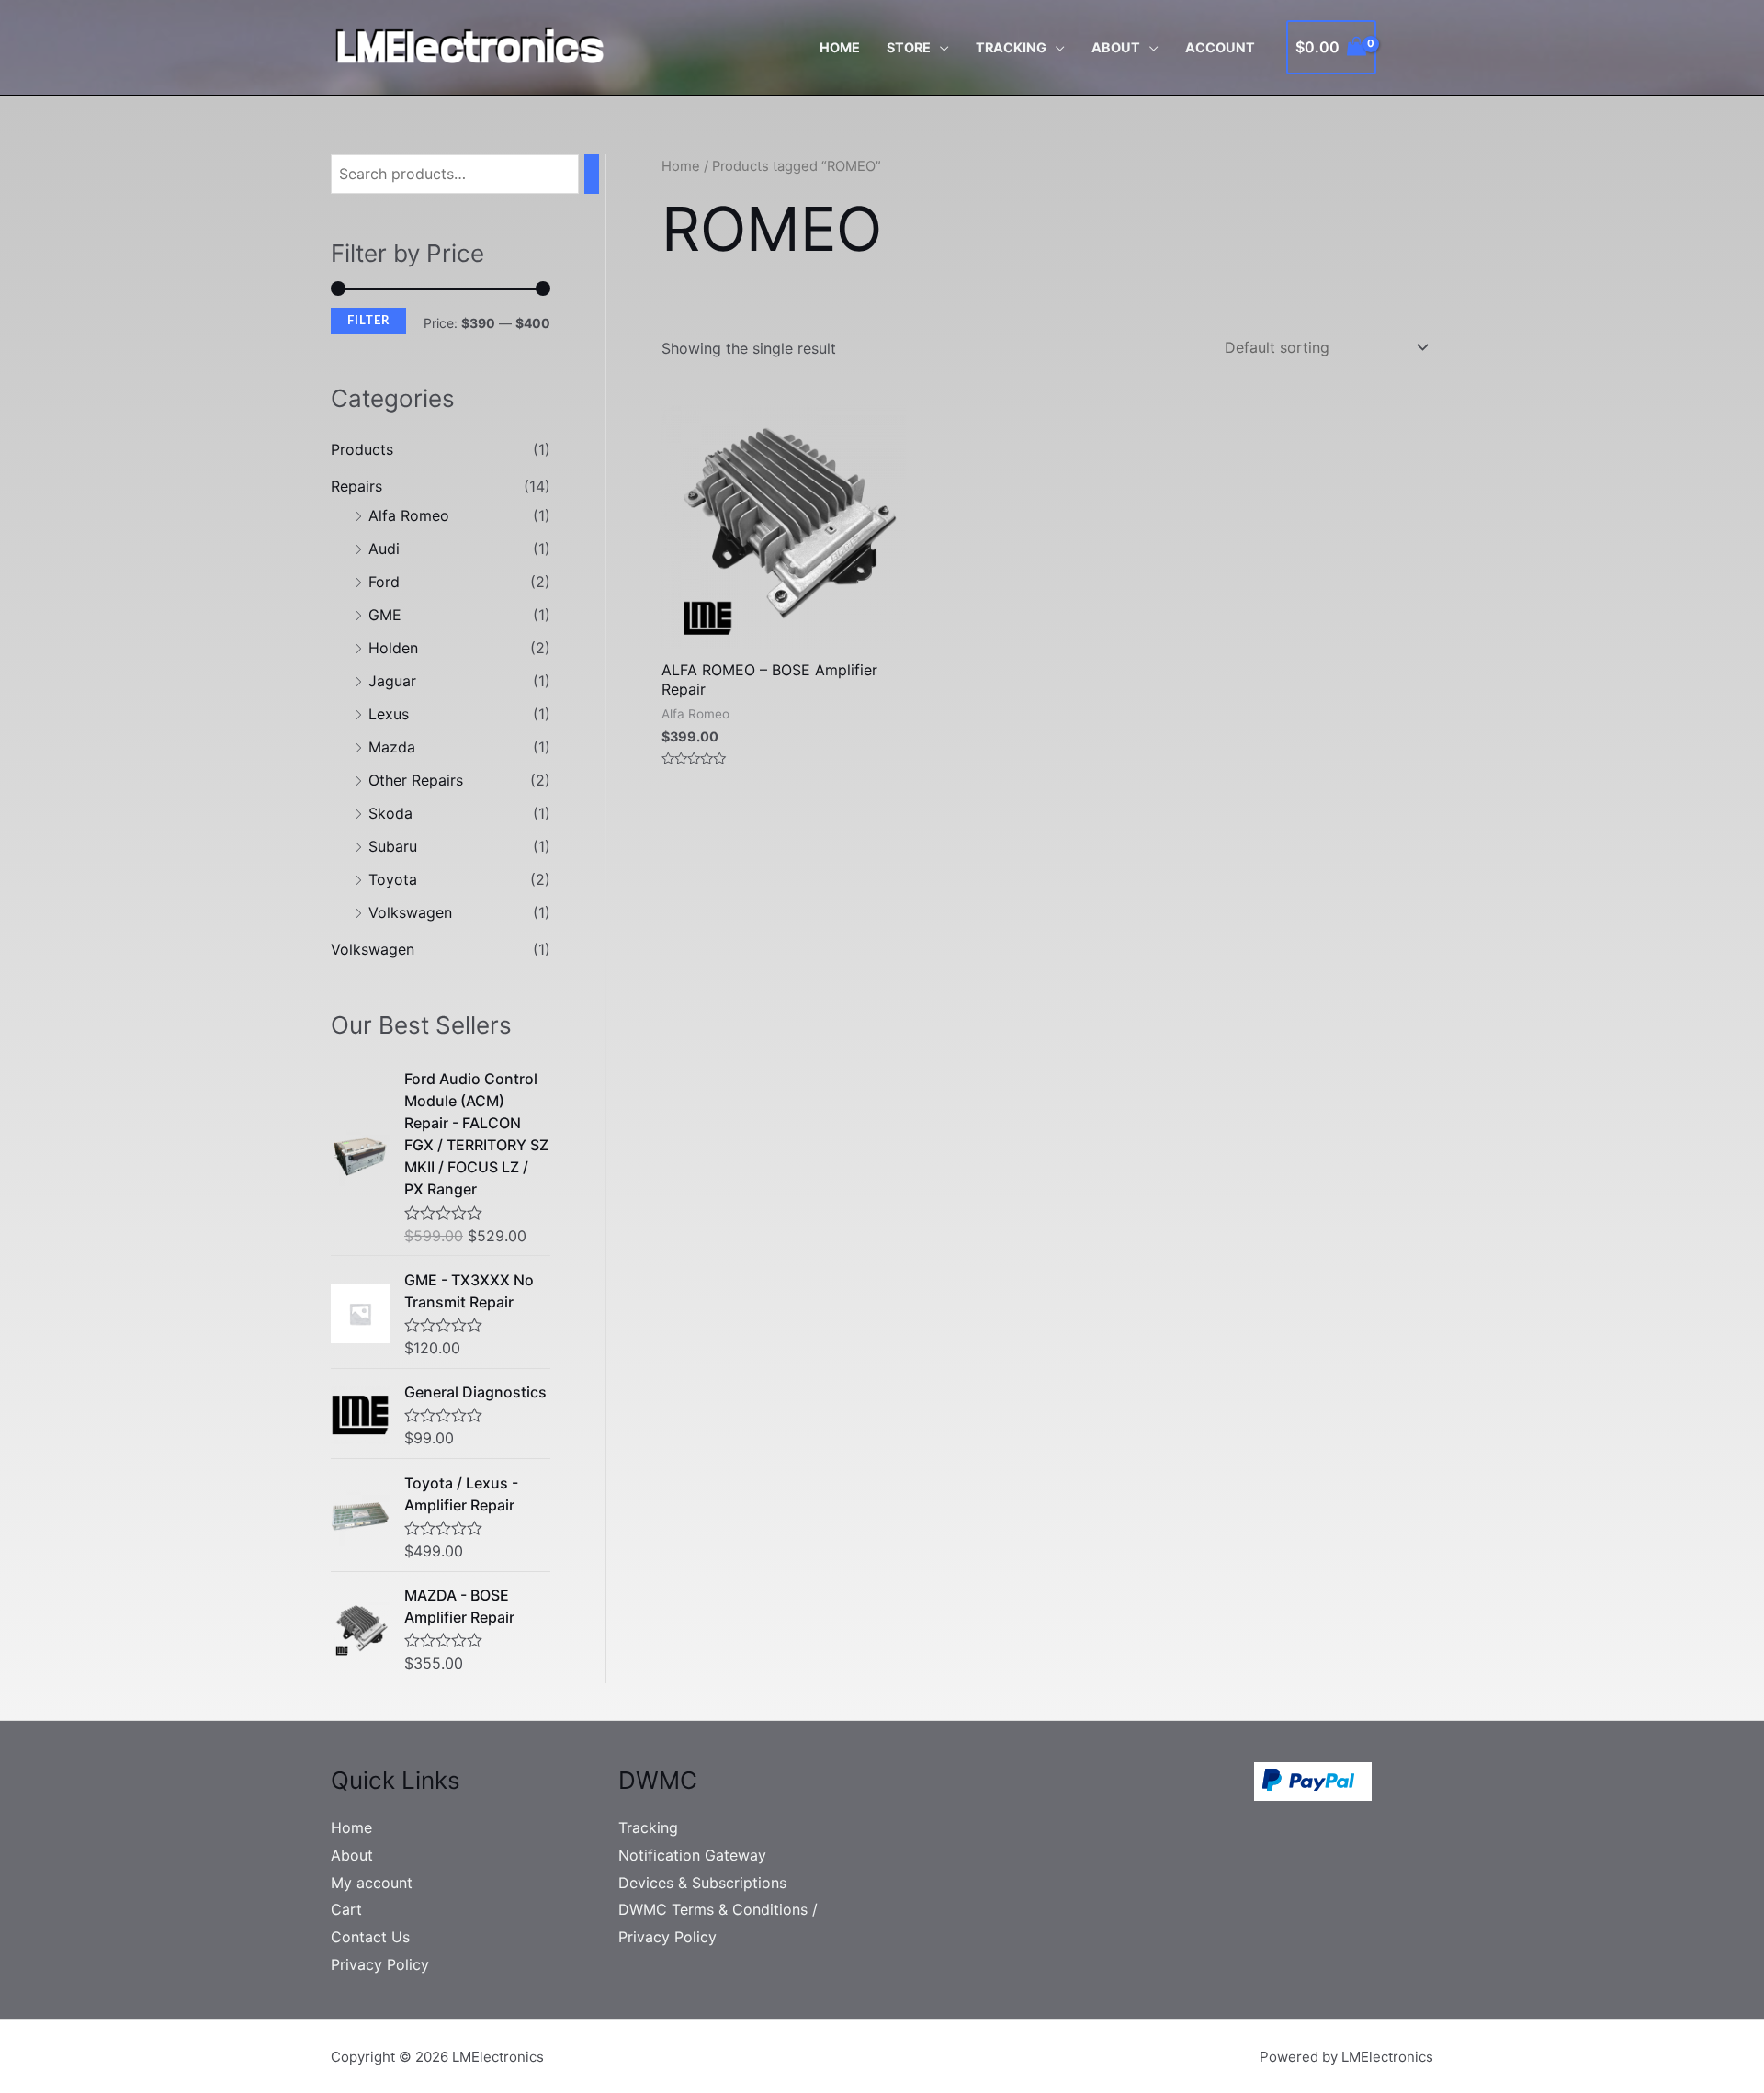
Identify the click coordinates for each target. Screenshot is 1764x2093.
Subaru (393, 846)
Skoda (390, 813)
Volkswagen (410, 912)
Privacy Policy (380, 1964)
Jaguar (392, 681)
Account (1220, 47)
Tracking (1011, 47)
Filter (368, 321)
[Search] (592, 174)
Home (840, 47)
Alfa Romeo (409, 515)
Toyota (393, 879)
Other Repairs (416, 780)
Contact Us (370, 1937)
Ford (384, 582)
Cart (346, 1909)
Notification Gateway (692, 1855)
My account (372, 1883)
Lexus (389, 714)
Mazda (392, 747)
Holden (393, 648)
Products (362, 449)
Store (909, 47)
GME (385, 615)
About (1116, 47)
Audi (384, 549)
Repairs (356, 486)
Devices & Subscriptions (702, 1883)
